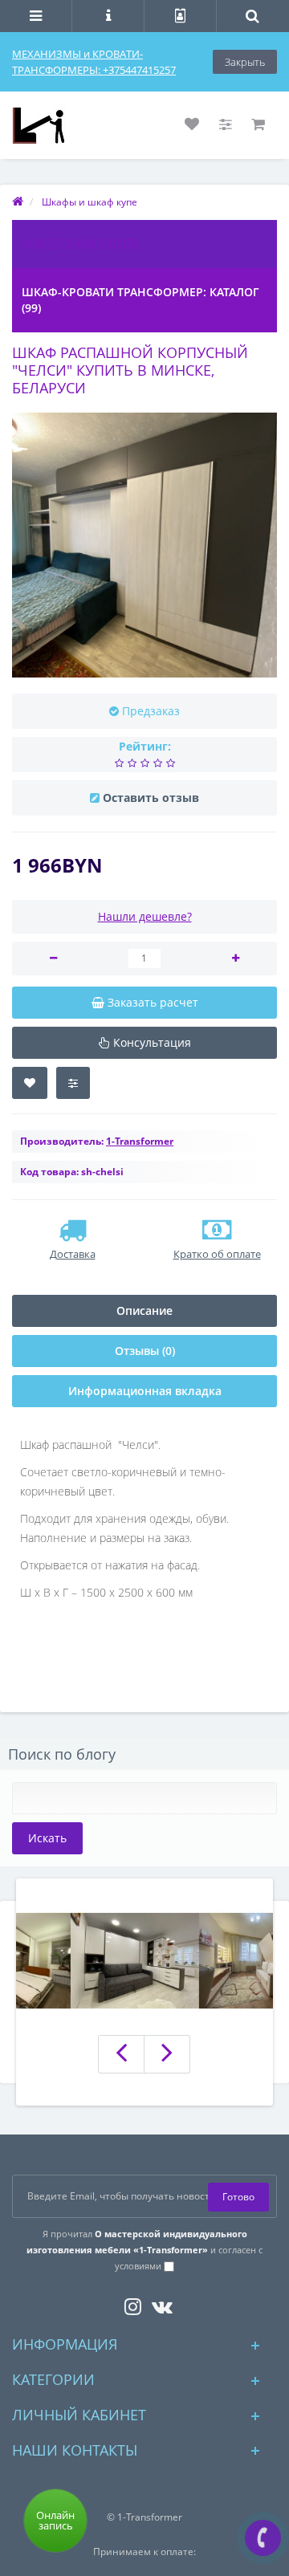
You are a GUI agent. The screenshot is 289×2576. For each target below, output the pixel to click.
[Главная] (18, 202)
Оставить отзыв (151, 798)
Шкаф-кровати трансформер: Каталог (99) (140, 300)
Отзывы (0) (145, 1351)
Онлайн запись (55, 2520)
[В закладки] (30, 1083)
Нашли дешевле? (145, 916)
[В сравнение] (73, 1083)
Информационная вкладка (145, 1391)
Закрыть (245, 62)
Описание (144, 1310)
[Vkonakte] (158, 2303)
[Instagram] (129, 2303)
